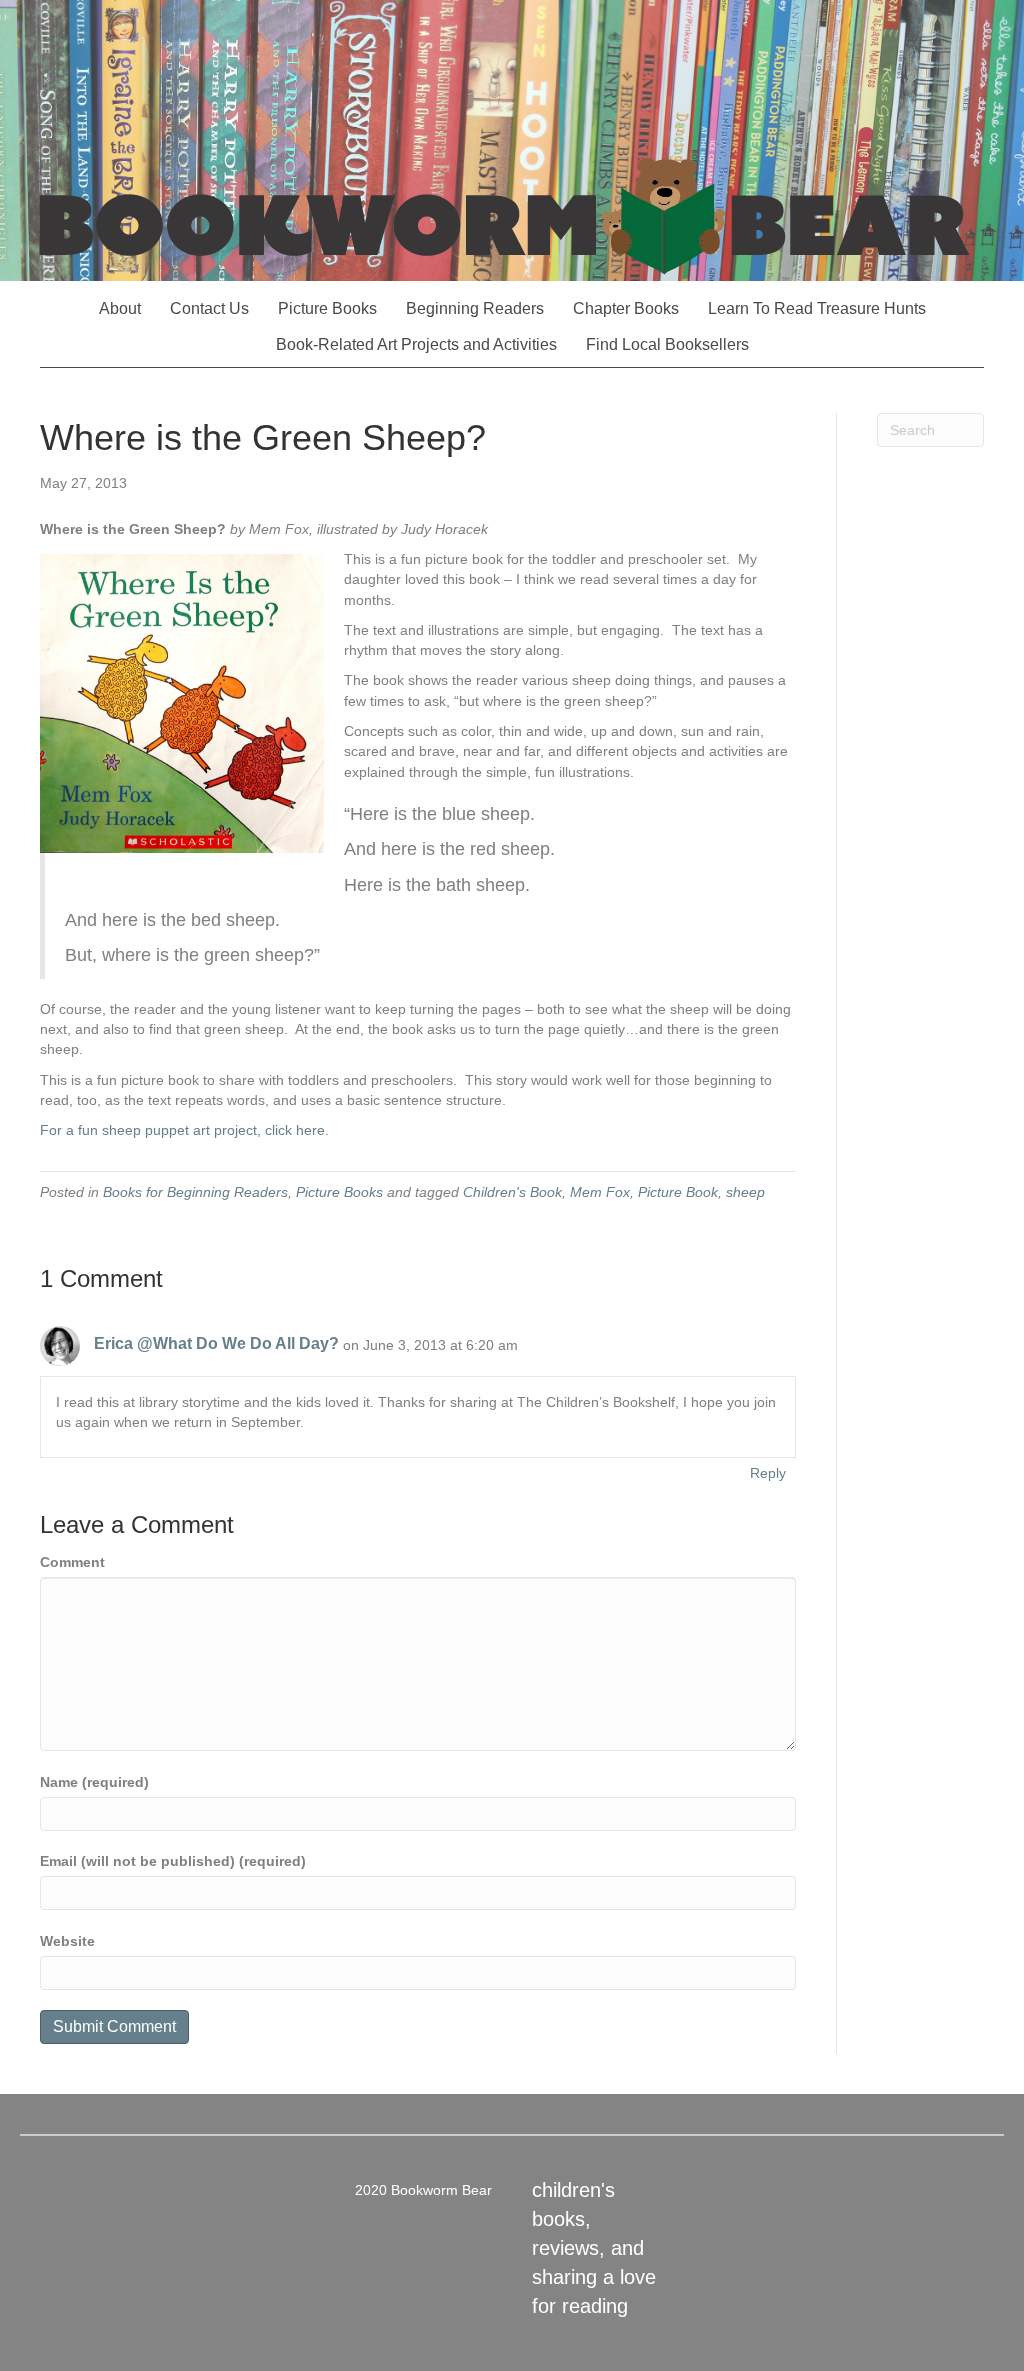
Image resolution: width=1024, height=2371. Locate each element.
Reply (768, 1473)
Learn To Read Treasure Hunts (817, 308)
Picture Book (678, 1192)
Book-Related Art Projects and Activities (416, 344)
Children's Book (512, 1192)
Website (67, 1941)
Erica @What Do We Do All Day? (216, 1343)
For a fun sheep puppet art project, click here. (184, 1130)
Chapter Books (626, 308)
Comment (72, 1562)
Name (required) (94, 1782)
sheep (745, 1192)
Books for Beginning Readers (195, 1192)
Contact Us (209, 308)
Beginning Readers (475, 308)
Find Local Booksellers (667, 344)
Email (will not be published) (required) (173, 1861)
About (120, 308)
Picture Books (327, 308)
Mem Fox (600, 1192)
